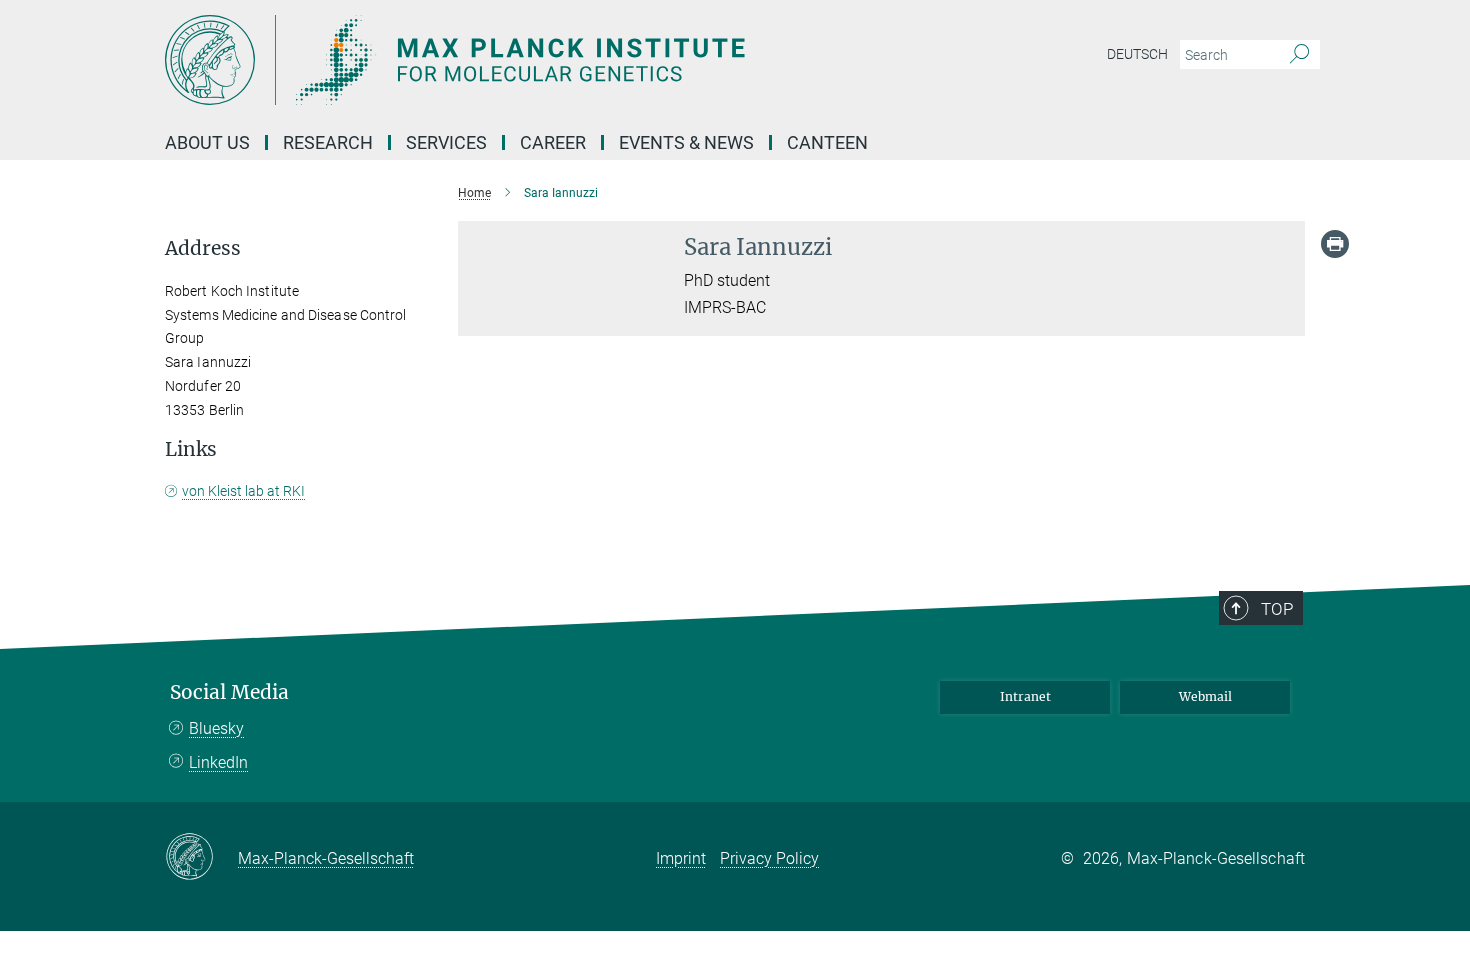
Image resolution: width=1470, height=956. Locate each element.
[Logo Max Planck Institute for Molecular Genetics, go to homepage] (540, 60)
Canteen (827, 142)
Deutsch (1137, 54)
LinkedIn (218, 762)
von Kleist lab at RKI (243, 491)
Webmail (1205, 696)
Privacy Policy (769, 858)
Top (1277, 609)
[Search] (1299, 55)
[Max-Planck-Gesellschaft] (201, 858)
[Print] (1335, 244)
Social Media (229, 692)
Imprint (681, 858)
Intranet (1025, 696)
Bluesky (216, 728)
